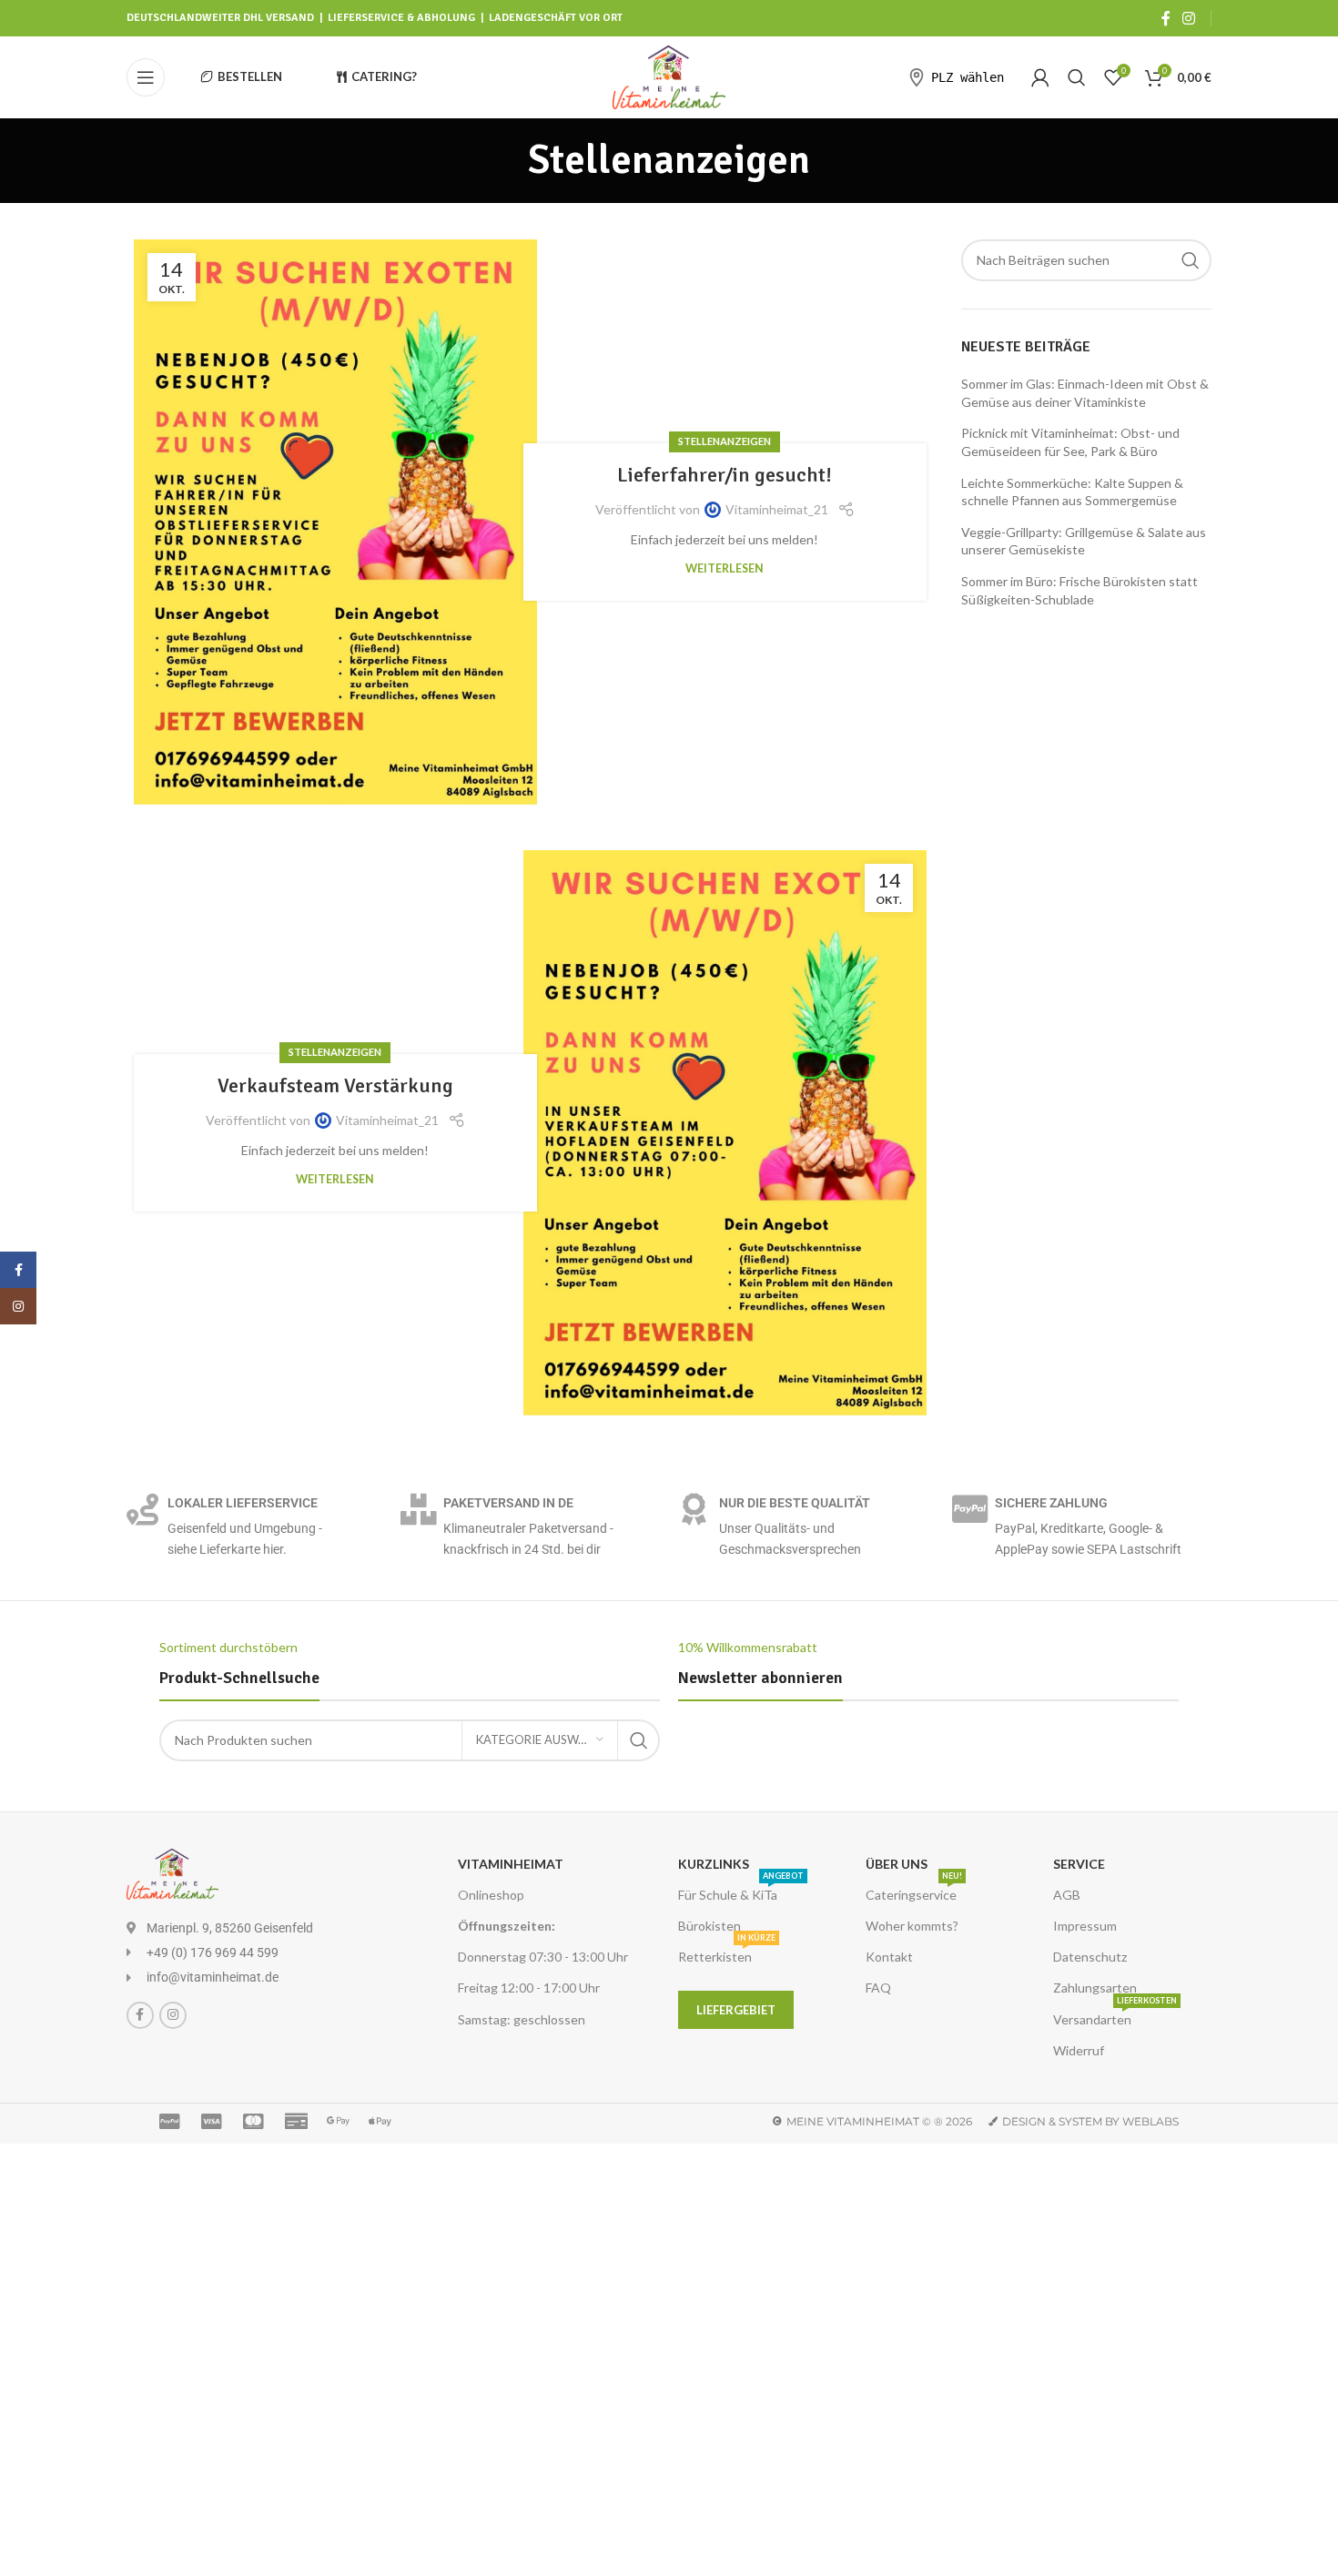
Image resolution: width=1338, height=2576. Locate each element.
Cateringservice (914, 1891)
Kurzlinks (714, 1864)
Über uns (897, 1864)
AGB (1067, 1895)
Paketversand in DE (508, 1503)
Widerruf (1079, 2050)
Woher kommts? (912, 1926)
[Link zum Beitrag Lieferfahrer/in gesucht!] (335, 522)
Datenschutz (1090, 1957)
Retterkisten (727, 1953)
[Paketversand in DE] (418, 1509)
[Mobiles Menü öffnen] (146, 77)
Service (1079, 1864)
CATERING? (384, 76)
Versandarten (1115, 2016)
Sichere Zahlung (1051, 1503)
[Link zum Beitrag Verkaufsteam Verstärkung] (725, 1133)
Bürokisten (710, 1926)
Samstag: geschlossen (522, 2019)
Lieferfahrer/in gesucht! (725, 475)
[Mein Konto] (1040, 77)
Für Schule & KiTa (741, 1891)
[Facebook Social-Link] (1166, 18)
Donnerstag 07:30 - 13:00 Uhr (543, 1957)
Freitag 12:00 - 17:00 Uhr (529, 1988)
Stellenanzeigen (725, 441)
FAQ (878, 1988)
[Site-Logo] (669, 76)
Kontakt (889, 1957)
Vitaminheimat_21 (777, 509)
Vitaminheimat (511, 1864)
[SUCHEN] (1191, 260)
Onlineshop (491, 1895)
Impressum (1085, 1926)
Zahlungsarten (1095, 1988)
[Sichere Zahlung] (970, 1509)
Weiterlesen (725, 568)
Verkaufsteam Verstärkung (335, 1085)
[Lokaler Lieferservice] (142, 1509)
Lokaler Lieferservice (243, 1503)
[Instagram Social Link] (1189, 18)
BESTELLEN (250, 76)
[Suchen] (1077, 77)
